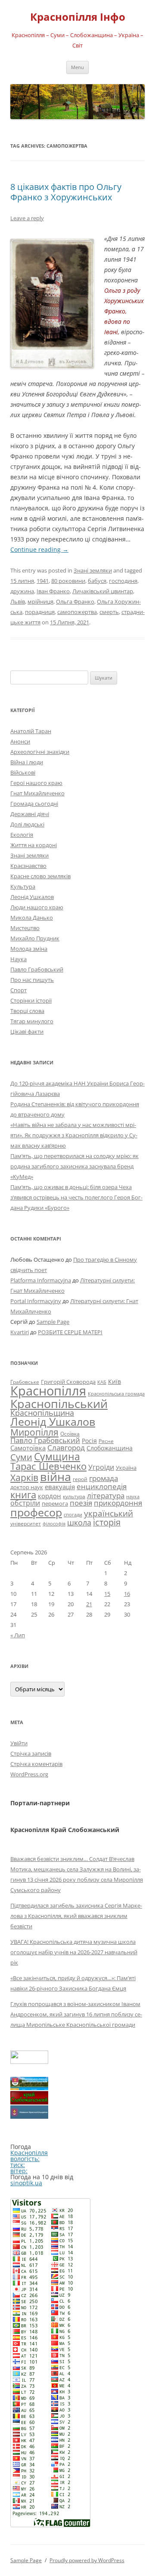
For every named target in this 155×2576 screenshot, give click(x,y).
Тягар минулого (32, 1021)
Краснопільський (59, 1404)
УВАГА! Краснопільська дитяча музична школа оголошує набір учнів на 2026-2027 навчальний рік (74, 1952)
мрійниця (40, 601)
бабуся (97, 581)
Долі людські (27, 824)
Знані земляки (93, 570)
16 (127, 1594)
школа (79, 1522)
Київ (115, 1381)
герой (80, 1479)
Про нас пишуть (32, 980)
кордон (50, 1496)
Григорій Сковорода (68, 1382)
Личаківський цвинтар (103, 591)
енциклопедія (102, 1486)
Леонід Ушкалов (32, 897)
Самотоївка (28, 1448)
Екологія (22, 835)
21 (89, 1604)
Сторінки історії (31, 1000)
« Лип (18, 1635)
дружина (22, 591)
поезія (81, 1503)
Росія (89, 1441)
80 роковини (68, 581)
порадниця (40, 612)
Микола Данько (32, 918)
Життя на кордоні (34, 845)
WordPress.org (29, 1774)
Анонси (20, 741)
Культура (23, 886)
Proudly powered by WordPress (87, 2560)
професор (36, 1512)
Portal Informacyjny (36, 1301)
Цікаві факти (27, 1032)
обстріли (25, 1503)
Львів (18, 601)
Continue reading (39, 549)
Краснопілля (48, 1391)
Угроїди (101, 1467)
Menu (77, 67)
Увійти (19, 1743)
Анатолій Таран (31, 731)
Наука (19, 959)
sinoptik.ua (26, 2183)
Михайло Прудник (35, 938)
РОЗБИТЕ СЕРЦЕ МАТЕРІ (70, 1332)
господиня (123, 581)
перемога (55, 1503)
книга (23, 1495)
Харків (24, 1478)
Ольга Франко (75, 601)
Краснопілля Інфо (78, 17)
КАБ (102, 1382)
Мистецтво (25, 928)
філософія (54, 1524)
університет (26, 1523)
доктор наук (27, 1487)
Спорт (19, 990)
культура (74, 1496)
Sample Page (53, 1322)
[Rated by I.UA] (29, 2062)
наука (133, 1497)
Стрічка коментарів (36, 1764)
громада (104, 1478)
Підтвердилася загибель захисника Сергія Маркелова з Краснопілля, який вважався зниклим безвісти (76, 1916)
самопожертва (77, 612)
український (108, 1513)
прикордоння (118, 1503)
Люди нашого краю (37, 907)
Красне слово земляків (40, 876)
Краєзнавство (28, 866)
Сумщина (57, 1456)
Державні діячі (30, 814)
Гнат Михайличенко (37, 793)
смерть (109, 612)
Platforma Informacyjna (41, 1280)
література (106, 1495)
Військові (23, 772)
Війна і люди (27, 762)
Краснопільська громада (116, 1394)
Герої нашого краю (36, 783)
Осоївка (70, 1434)
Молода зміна (29, 949)
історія (107, 1522)
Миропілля (34, 1432)
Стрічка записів (31, 1753)
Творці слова (27, 1011)
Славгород (66, 1447)
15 (107, 1594)
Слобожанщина (110, 1448)
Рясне (106, 1441)
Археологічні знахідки (40, 752)
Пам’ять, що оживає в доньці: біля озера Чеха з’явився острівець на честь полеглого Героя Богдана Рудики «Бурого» (76, 1197)
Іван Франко (53, 591)
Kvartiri (20, 1332)
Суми (21, 1457)
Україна (126, 1468)
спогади (73, 1514)
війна (56, 1476)
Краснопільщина (42, 1413)
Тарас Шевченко (48, 1466)
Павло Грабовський (37, 969)
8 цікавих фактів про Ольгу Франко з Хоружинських (66, 192)
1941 (43, 581)
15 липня (22, 581)
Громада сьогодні (34, 804)
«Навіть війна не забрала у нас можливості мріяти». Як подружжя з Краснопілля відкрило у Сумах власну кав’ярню (74, 1135)
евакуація (60, 1487)
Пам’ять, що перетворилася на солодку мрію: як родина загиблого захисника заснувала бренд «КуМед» (74, 1166)
